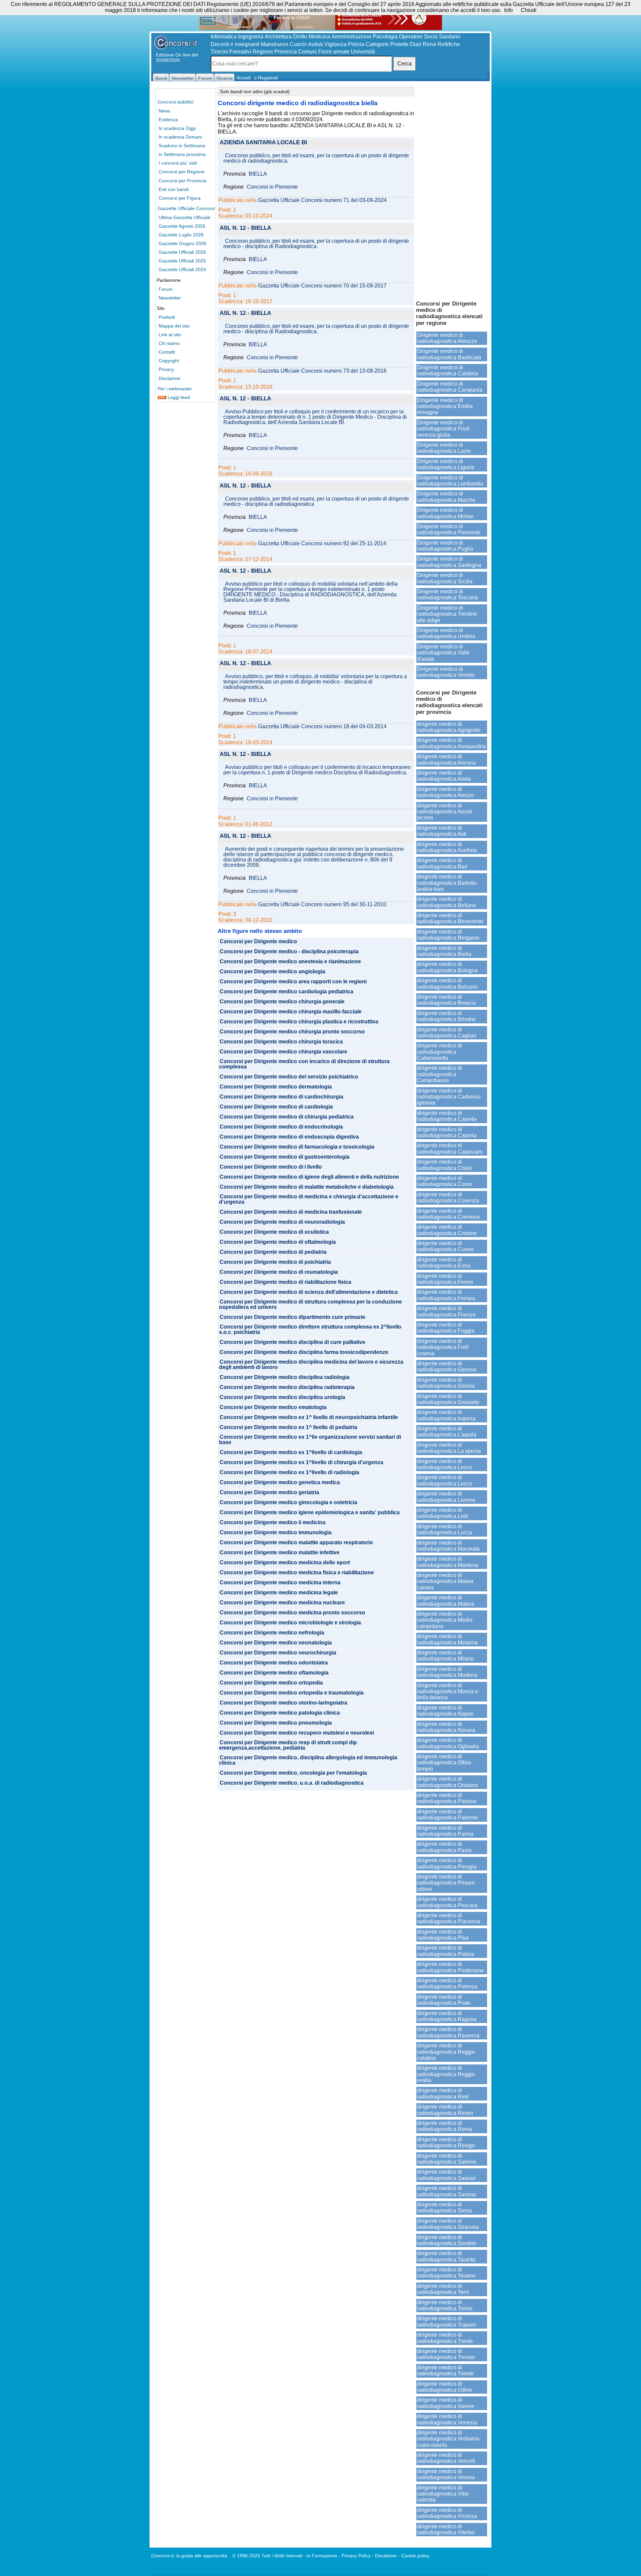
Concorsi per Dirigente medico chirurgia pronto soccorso (292, 1032)
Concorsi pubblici (176, 102)
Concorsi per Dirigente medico (258, 942)
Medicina (319, 37)
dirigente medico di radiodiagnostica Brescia (446, 1000)
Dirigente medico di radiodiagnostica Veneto (446, 672)
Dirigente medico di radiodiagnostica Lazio (444, 448)
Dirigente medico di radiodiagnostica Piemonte (449, 529)
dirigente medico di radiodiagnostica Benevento (450, 918)
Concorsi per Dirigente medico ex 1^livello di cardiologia (291, 1452)
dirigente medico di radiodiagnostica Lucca (445, 1529)
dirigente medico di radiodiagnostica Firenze (446, 1311)
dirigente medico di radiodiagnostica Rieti (443, 2093)
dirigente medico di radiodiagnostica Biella (444, 951)
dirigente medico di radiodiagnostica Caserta (447, 1116)
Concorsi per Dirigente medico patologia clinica (280, 1713)
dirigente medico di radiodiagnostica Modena (447, 1672)
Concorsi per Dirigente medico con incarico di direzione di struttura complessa (304, 1064)
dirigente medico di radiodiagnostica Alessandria (451, 743)
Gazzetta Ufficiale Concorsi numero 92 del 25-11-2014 (322, 544)
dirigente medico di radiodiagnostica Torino (445, 2305)
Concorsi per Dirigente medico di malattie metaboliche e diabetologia (307, 1187)
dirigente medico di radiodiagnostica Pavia (444, 1847)
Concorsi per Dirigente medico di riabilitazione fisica (285, 1282)
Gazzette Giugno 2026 (182, 243)
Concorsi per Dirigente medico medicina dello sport (285, 1563)
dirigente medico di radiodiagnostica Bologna (447, 967)
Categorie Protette (387, 44)
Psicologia (385, 37)
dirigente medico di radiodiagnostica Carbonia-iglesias (449, 1097)
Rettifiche (449, 44)
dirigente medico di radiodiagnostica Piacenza (449, 1918)
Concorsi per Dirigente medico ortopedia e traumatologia (292, 1693)
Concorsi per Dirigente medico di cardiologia (276, 1107)
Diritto (300, 37)
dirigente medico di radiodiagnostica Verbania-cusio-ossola (449, 2439)
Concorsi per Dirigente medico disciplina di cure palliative (292, 1342)
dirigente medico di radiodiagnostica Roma (445, 2126)
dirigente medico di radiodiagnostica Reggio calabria (446, 2052)
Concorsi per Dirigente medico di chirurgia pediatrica (287, 1117)
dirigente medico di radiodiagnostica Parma (445, 1831)
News (164, 111)
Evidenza (168, 120)
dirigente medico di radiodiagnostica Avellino (447, 847)
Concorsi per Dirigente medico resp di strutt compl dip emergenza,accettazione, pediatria (288, 1745)
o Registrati (266, 78)
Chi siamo (169, 343)
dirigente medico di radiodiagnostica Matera (446, 1601)
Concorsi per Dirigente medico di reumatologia (279, 1272)
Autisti (315, 44)
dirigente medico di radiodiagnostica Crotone (447, 1230)
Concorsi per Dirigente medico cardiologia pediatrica (286, 992)
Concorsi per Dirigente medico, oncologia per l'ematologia (293, 1773)
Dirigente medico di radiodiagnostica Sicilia (445, 578)
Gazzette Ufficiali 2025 (182, 261)
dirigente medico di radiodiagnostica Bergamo (448, 935)
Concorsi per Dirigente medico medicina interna (280, 1583)
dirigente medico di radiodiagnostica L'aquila (447, 1432)
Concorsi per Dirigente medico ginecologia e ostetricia (288, 1503)
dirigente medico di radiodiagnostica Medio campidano (445, 1620)
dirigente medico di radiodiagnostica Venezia (447, 2419)
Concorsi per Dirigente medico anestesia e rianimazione (290, 962)
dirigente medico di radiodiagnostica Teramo (446, 2273)
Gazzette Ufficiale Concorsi (186, 208)
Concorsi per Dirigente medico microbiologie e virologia (290, 1623)
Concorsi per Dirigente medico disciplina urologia (282, 1397)
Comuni (307, 52)
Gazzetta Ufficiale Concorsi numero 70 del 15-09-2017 (322, 286)
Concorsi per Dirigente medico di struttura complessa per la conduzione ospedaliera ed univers (310, 1305)
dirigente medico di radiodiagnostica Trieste (445, 2370)
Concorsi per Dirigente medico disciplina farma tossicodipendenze (304, 1352)
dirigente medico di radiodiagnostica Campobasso (440, 1074)
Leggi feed (178, 397)
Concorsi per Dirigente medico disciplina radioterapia (287, 1387)
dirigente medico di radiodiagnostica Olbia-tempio (445, 1763)
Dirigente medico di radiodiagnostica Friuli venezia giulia (443, 429)
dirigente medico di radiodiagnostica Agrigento (449, 727)
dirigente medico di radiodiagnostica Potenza (447, 1984)
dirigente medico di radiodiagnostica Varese (446, 2403)
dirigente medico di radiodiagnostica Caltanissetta (440, 1052)
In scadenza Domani (180, 137)
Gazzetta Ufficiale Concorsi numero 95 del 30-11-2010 (322, 905)
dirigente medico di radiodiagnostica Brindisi (446, 1016)
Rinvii (430, 44)
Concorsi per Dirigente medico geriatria (269, 1493)
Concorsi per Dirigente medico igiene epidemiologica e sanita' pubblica (310, 1513)
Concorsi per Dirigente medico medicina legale (279, 1593)
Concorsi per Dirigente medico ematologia (273, 1407)
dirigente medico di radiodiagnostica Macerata (448, 1546)
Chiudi (529, 10)
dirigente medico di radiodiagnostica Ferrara (446, 1295)
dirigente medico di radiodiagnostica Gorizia (446, 1383)
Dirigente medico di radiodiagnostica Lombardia (450, 481)
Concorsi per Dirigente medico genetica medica (280, 1482)
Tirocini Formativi (231, 52)
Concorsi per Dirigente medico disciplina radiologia (285, 1377)
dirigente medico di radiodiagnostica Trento (445, 2338)
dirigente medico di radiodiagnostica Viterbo (446, 2529)
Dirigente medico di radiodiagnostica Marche (446, 497)
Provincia (286, 52)
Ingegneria (251, 37)
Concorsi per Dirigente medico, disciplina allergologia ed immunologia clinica (308, 1760)
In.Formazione (322, 2556)
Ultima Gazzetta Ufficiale (184, 217)
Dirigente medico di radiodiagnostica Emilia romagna (445, 406)
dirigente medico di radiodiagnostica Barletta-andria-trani (447, 883)
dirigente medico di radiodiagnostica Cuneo (445, 1246)
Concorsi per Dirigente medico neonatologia (276, 1643)
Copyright (169, 361)
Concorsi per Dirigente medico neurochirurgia (278, 1653)
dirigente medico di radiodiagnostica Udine (445, 2387)
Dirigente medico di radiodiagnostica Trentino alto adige (447, 614)
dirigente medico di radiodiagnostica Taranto (446, 2256)
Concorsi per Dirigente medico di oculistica (274, 1232)
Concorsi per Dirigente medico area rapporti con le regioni (293, 982)
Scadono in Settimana (182, 146)
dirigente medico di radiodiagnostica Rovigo (446, 2142)
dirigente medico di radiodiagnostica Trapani (446, 2321)
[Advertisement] (452, 190)
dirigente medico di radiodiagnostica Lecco (445, 1480)
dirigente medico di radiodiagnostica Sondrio (447, 2240)
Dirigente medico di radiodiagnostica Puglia (445, 546)
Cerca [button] (404, 64)
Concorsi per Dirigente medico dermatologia (276, 1087)
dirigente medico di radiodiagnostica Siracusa (448, 2224)
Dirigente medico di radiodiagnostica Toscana (447, 595)
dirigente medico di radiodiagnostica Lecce (445, 1464)
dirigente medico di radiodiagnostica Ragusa (447, 2016)
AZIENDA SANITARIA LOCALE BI (263, 143)
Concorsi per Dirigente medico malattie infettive (280, 1553)
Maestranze (275, 44)
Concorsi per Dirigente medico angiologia (272, 972)
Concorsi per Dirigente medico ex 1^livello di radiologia (289, 1472)
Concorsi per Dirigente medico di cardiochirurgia (281, 1097)
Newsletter (170, 298)
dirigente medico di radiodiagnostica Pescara (447, 1902)
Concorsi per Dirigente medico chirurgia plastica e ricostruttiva (299, 1022)
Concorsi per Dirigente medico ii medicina (273, 1523)
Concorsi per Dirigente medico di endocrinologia (281, 1127)
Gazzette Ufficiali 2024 (182, 269)
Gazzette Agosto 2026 (182, 226)
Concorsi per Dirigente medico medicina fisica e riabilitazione (297, 1573)
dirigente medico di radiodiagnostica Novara (446, 1727)
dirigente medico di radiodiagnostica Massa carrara (445, 1581)
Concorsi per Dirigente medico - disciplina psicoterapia (289, 952)
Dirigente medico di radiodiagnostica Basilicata (449, 354)
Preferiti (167, 317)
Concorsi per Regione (182, 172)
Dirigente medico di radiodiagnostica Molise (445, 513)
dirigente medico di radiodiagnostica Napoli (445, 1711)
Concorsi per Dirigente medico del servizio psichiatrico (289, 1077)
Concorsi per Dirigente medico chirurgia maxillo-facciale (291, 1012)
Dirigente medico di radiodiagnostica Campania (450, 387)
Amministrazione (351, 37)
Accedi (244, 78)
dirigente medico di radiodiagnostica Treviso (446, 2354)
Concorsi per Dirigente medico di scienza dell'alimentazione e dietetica (309, 1292)
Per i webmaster (175, 389)
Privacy (166, 369)
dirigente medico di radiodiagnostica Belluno (447, 902)
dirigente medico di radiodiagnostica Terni (443, 2289)
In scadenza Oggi (177, 128)
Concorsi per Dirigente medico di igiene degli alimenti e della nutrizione (309, 1177)
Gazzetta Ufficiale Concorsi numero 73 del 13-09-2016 (322, 371)
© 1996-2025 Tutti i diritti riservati (267, 2556)
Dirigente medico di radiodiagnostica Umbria (446, 633)
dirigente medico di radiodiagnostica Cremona (448, 1214)
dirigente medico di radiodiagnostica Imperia (446, 1415)
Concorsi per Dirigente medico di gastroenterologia (285, 1157)
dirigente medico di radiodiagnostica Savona (447, 2191)
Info (508, 10)
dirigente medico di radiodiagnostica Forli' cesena (443, 1347)
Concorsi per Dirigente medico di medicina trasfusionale (291, 1212)
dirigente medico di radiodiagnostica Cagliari (447, 1033)
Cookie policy (415, 2556)
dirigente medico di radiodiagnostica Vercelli (446, 2458)
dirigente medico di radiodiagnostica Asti (442, 831)
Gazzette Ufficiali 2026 (182, 252)
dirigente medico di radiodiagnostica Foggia (446, 1328)
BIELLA (258, 174)
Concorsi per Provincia (182, 181)
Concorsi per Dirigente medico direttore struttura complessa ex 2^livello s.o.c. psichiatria (310, 1330)
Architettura (278, 37)
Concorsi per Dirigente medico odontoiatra (274, 1663)
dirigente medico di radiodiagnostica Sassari (446, 2175)
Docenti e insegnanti (235, 44)
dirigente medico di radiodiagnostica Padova (447, 1798)
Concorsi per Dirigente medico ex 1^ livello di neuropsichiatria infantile (309, 1417)
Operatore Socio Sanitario (430, 37)
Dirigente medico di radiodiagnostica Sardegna (449, 562)
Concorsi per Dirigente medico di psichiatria (275, 1262)
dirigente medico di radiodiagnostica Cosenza (448, 1198)
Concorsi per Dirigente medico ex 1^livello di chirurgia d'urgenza (301, 1462)
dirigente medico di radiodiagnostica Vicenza (447, 2513)
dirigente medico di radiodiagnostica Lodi (443, 1513)
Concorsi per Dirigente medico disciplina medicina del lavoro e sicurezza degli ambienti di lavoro (311, 1365)
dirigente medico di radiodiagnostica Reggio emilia (446, 2074)
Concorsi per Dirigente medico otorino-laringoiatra (283, 1703)
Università (363, 52)
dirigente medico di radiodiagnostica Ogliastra (448, 1743)
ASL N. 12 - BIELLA (245, 228)
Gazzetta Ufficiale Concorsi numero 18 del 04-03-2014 (322, 727)
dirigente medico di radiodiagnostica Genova (447, 1366)
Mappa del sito (174, 326)
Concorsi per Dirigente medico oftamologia (274, 1673)
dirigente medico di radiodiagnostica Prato (444, 2000)
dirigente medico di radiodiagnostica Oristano (447, 1782)
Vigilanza (335, 44)
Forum (166, 289)
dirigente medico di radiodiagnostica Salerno (447, 2159)
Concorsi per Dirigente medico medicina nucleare (282, 1603)
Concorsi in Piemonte (272, 187)
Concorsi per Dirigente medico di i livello (271, 1167)
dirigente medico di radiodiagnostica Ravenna (448, 2032)
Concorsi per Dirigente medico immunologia (276, 1533)
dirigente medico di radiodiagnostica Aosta (444, 776)
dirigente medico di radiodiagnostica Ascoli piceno (445, 812)
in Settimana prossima (182, 154)
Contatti (167, 352)
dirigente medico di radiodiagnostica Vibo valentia (443, 2494)
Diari (416, 44)
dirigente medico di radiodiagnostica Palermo (447, 1815)
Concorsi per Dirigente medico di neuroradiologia (282, 1222)
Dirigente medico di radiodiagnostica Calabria (448, 370)
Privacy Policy (356, 2556)
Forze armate (334, 52)
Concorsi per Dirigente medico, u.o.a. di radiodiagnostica (292, 1783)
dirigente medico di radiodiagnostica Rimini (445, 2110)
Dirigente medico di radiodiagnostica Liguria (446, 464)
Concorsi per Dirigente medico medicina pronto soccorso (292, 1613)
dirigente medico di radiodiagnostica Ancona (446, 759)
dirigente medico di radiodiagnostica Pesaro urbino (446, 1883)
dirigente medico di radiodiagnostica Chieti (444, 1165)
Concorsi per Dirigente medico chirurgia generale (282, 1002)
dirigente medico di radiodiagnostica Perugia (447, 1863)
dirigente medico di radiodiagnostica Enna (444, 1263)
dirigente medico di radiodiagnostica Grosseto (448, 1399)
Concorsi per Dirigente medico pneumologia (276, 1723)
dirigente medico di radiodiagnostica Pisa (443, 1935)
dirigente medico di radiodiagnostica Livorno (446, 1497)
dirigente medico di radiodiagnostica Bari (442, 863)
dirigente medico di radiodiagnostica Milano (445, 1656)
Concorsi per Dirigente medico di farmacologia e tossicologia (297, 1147)
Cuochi (298, 44)
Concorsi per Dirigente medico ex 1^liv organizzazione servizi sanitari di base (310, 1440)
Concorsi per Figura (180, 198)
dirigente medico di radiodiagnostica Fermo (445, 1279)
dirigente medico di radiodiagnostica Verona (446, 2474)
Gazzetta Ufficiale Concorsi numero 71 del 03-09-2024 (322, 200)
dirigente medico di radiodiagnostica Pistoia (446, 1951)
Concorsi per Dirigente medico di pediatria (273, 1252)
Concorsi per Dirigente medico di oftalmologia (278, 1242)
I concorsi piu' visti (178, 163)
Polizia (356, 44)
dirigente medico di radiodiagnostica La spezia (449, 1448)
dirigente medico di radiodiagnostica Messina (447, 1639)
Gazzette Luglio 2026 (181, 235)
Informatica (224, 37)
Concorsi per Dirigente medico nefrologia (272, 1633)
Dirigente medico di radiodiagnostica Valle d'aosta (443, 653)
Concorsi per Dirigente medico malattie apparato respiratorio (296, 1543)
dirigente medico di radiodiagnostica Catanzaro (450, 1148)
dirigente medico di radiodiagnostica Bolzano (447, 983)
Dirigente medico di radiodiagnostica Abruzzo (447, 338)
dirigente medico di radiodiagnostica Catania (447, 1132)
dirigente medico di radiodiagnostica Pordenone (451, 1967)
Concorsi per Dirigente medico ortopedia (271, 1683)
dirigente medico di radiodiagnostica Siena (444, 2208)
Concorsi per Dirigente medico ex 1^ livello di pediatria (288, 1427)
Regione (263, 52)
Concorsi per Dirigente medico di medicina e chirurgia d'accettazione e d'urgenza (309, 1199)
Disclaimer (170, 378)
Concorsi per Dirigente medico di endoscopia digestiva (289, 1137)
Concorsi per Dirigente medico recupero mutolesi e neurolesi (297, 1733)
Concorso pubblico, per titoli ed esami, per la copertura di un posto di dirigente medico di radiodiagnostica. (316, 158)
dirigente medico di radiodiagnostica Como (445, 1181)
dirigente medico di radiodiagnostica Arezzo (446, 792)
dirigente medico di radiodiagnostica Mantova (448, 1562)
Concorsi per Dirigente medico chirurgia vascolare (283, 1052)
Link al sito (170, 335)
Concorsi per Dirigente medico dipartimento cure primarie (292, 1317)
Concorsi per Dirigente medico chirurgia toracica (281, 1042)
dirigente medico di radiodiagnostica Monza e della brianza (448, 1692)
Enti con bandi (174, 189)
